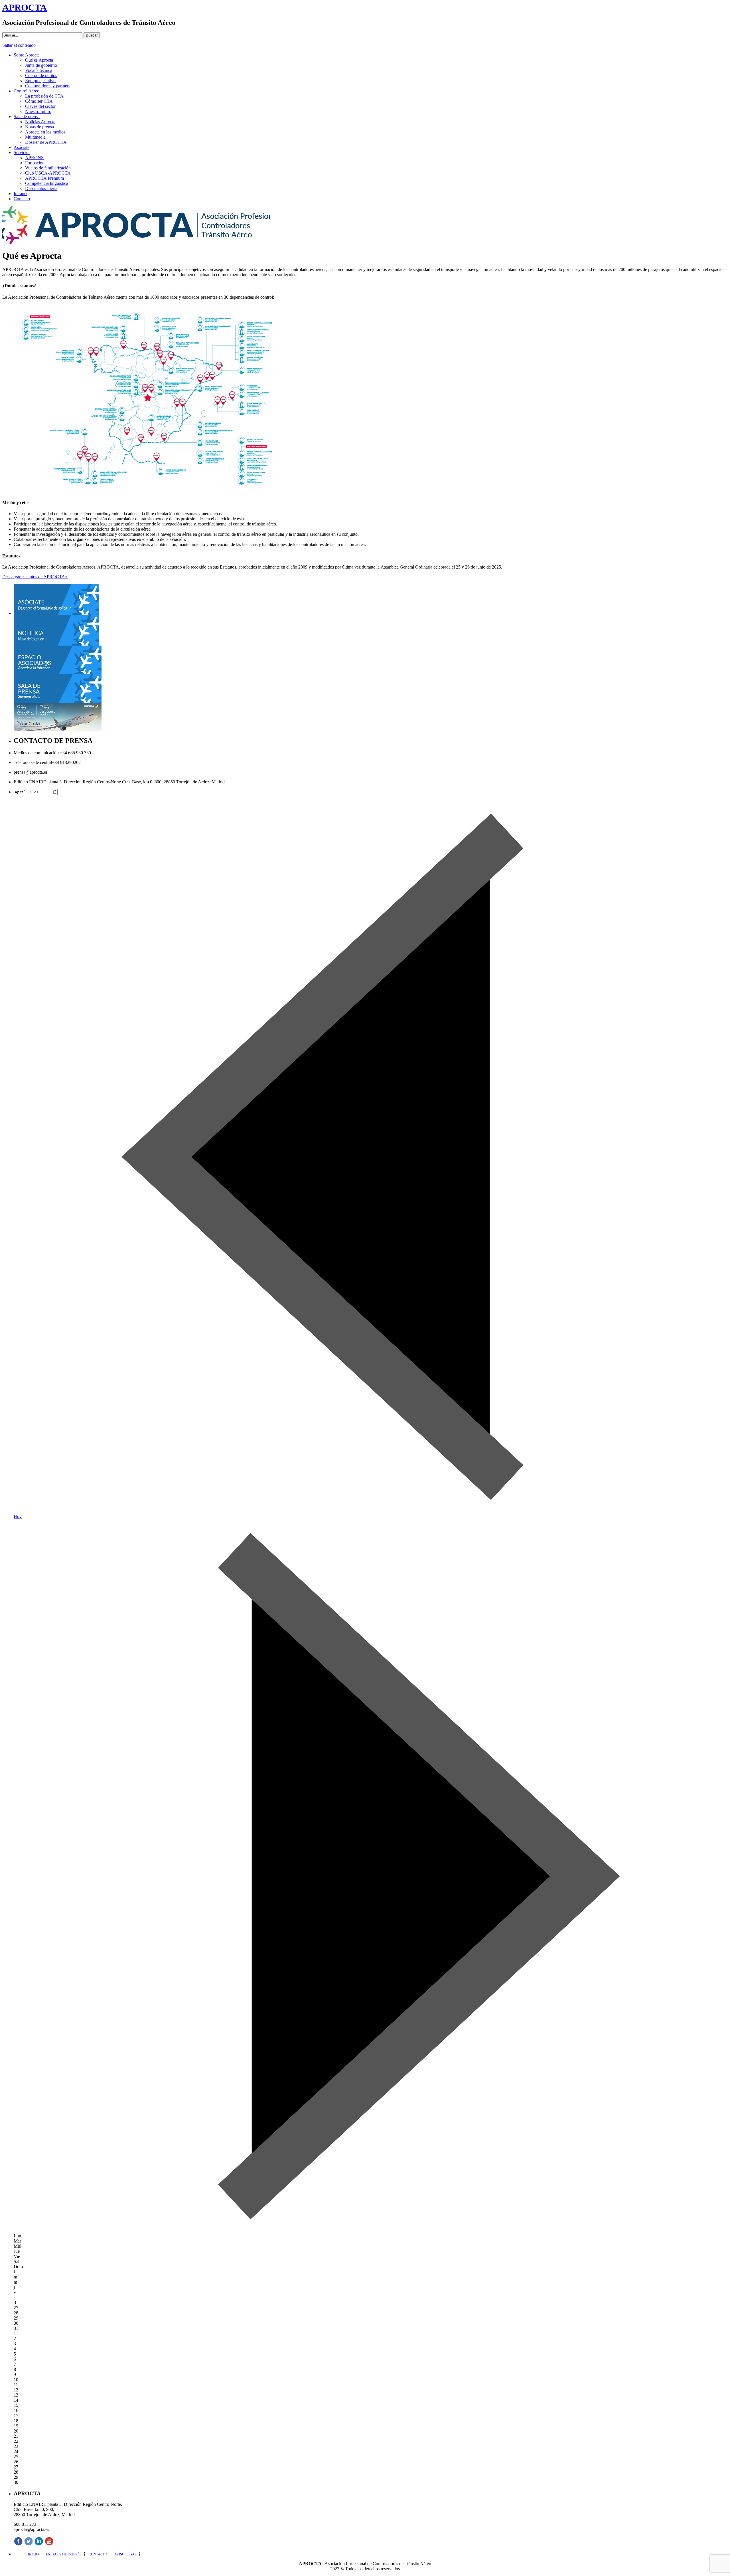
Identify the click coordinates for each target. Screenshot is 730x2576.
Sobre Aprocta (27, 55)
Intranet (21, 194)
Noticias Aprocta (40, 122)
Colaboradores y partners (48, 86)
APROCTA (25, 7)
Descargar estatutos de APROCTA (35, 577)
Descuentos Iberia (41, 188)
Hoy (18, 1516)
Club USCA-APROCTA (48, 173)
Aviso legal (125, 2554)
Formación (35, 163)
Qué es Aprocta (39, 60)
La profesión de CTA (44, 96)
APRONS (34, 158)
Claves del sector (40, 106)
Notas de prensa (39, 127)
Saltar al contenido (19, 45)
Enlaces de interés (64, 2554)
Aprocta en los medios (45, 132)
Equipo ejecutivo (40, 81)
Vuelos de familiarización (48, 168)
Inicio (33, 2554)
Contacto (22, 199)
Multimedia (35, 137)
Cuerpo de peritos (41, 75)
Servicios (22, 152)
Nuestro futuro (38, 111)
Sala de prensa (27, 117)
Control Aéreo (27, 91)
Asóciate (22, 147)
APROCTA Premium (44, 178)
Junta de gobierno (41, 65)
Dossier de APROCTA (46, 142)
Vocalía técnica (39, 70)
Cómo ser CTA (39, 101)
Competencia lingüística (47, 183)
